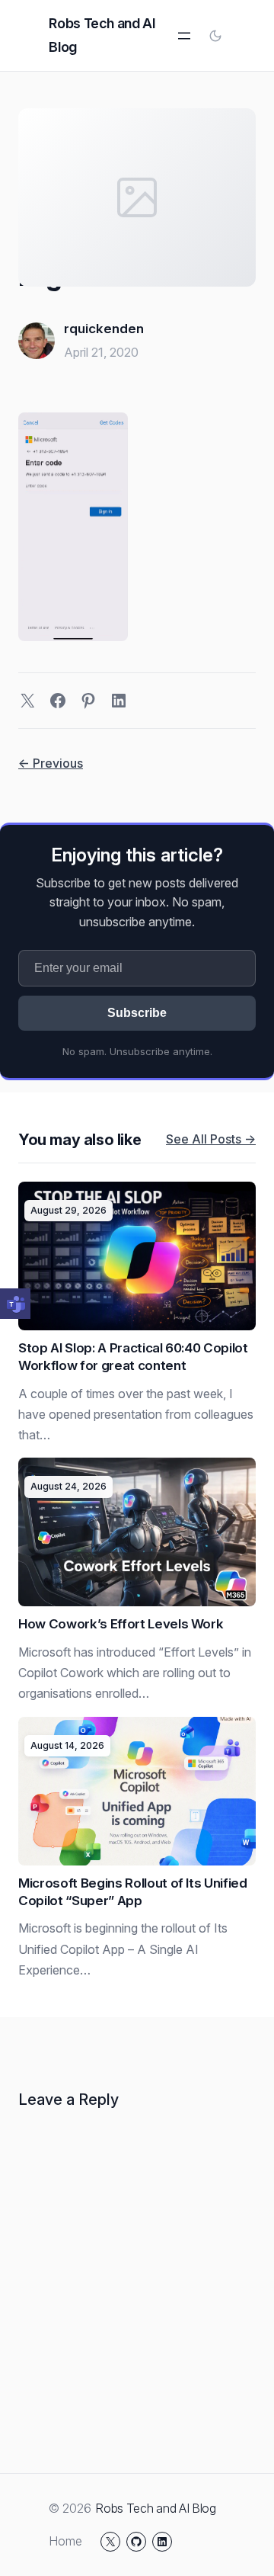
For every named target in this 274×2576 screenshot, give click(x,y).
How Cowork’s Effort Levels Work (121, 1624)
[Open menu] (184, 36)
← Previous (51, 763)
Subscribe (137, 1013)
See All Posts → (211, 1139)
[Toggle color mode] (215, 36)
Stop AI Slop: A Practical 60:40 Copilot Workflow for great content (133, 1357)
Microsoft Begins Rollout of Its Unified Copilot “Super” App (133, 1892)
